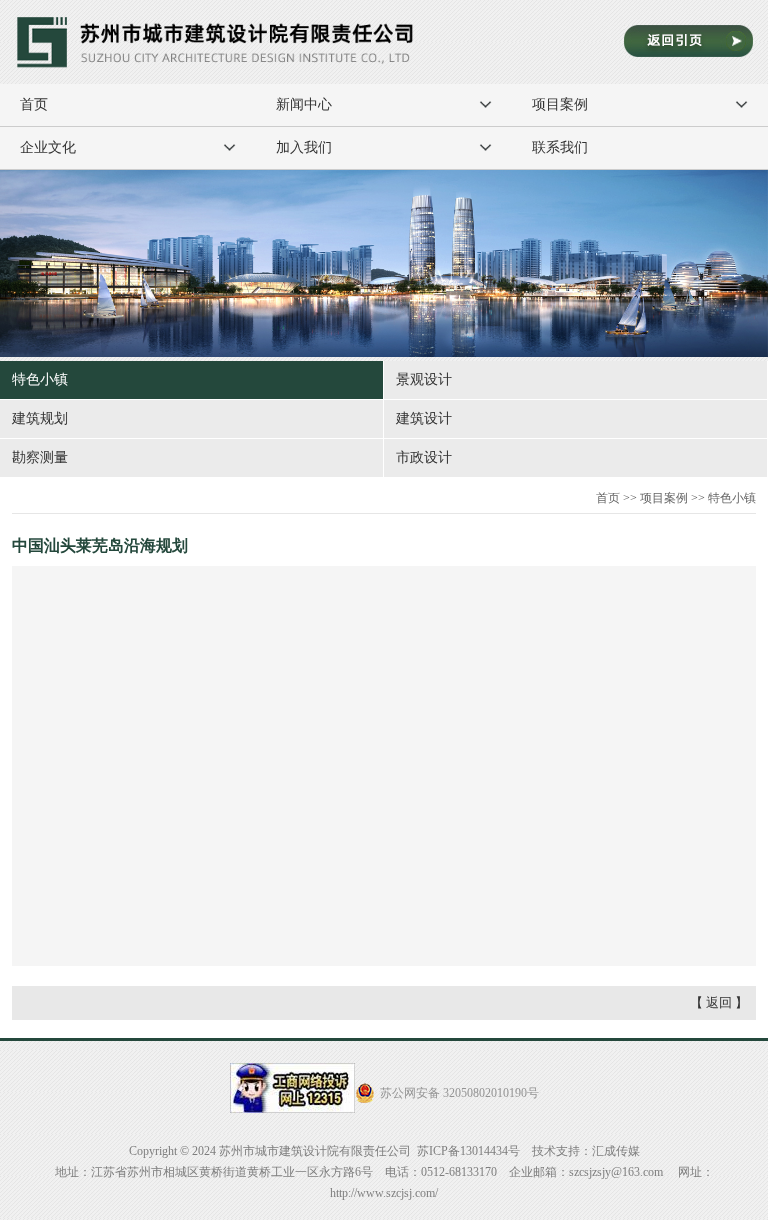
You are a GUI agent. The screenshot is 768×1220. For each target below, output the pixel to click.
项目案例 (560, 104)
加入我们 (304, 147)
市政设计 (424, 457)
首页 (34, 104)
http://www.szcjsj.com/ (384, 1193)
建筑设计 (424, 418)
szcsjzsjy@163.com (616, 1172)
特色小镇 (40, 379)
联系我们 (560, 147)
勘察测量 (40, 457)
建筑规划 (40, 418)
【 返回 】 (719, 1002)
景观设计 (424, 379)
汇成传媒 (616, 1151)
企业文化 (48, 147)
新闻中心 (304, 104)
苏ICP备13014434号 (468, 1151)
